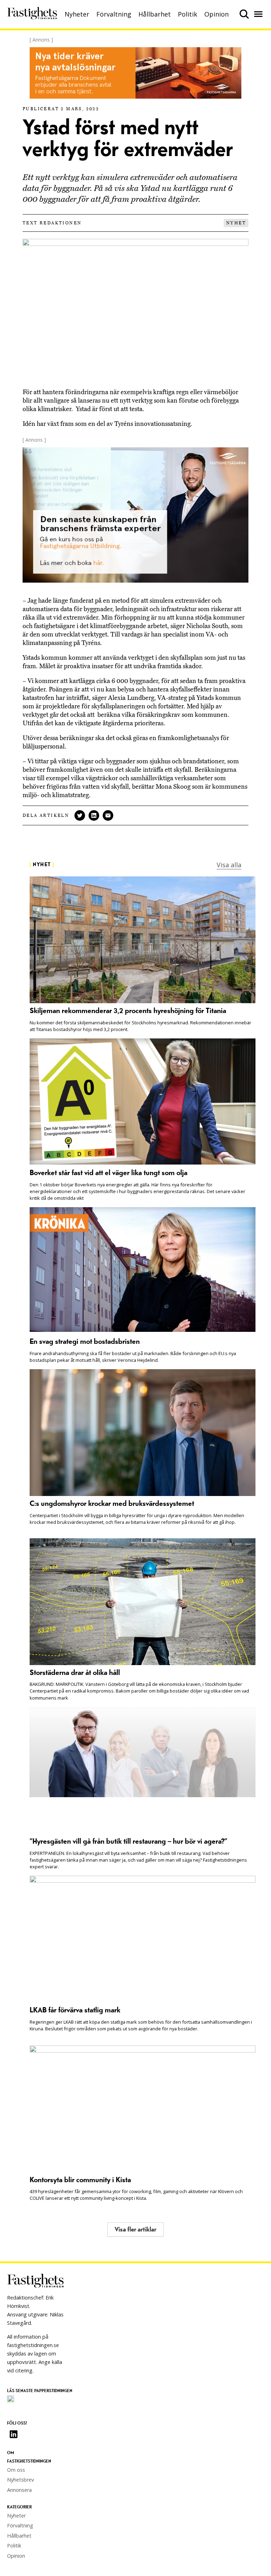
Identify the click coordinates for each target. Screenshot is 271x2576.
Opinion (216, 14)
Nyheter (77, 14)
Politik (188, 14)
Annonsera (19, 2490)
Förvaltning (114, 14)
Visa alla (229, 865)
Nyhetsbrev (20, 2480)
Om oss (16, 2470)
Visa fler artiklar (135, 2230)
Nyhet (236, 223)
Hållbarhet (155, 14)
